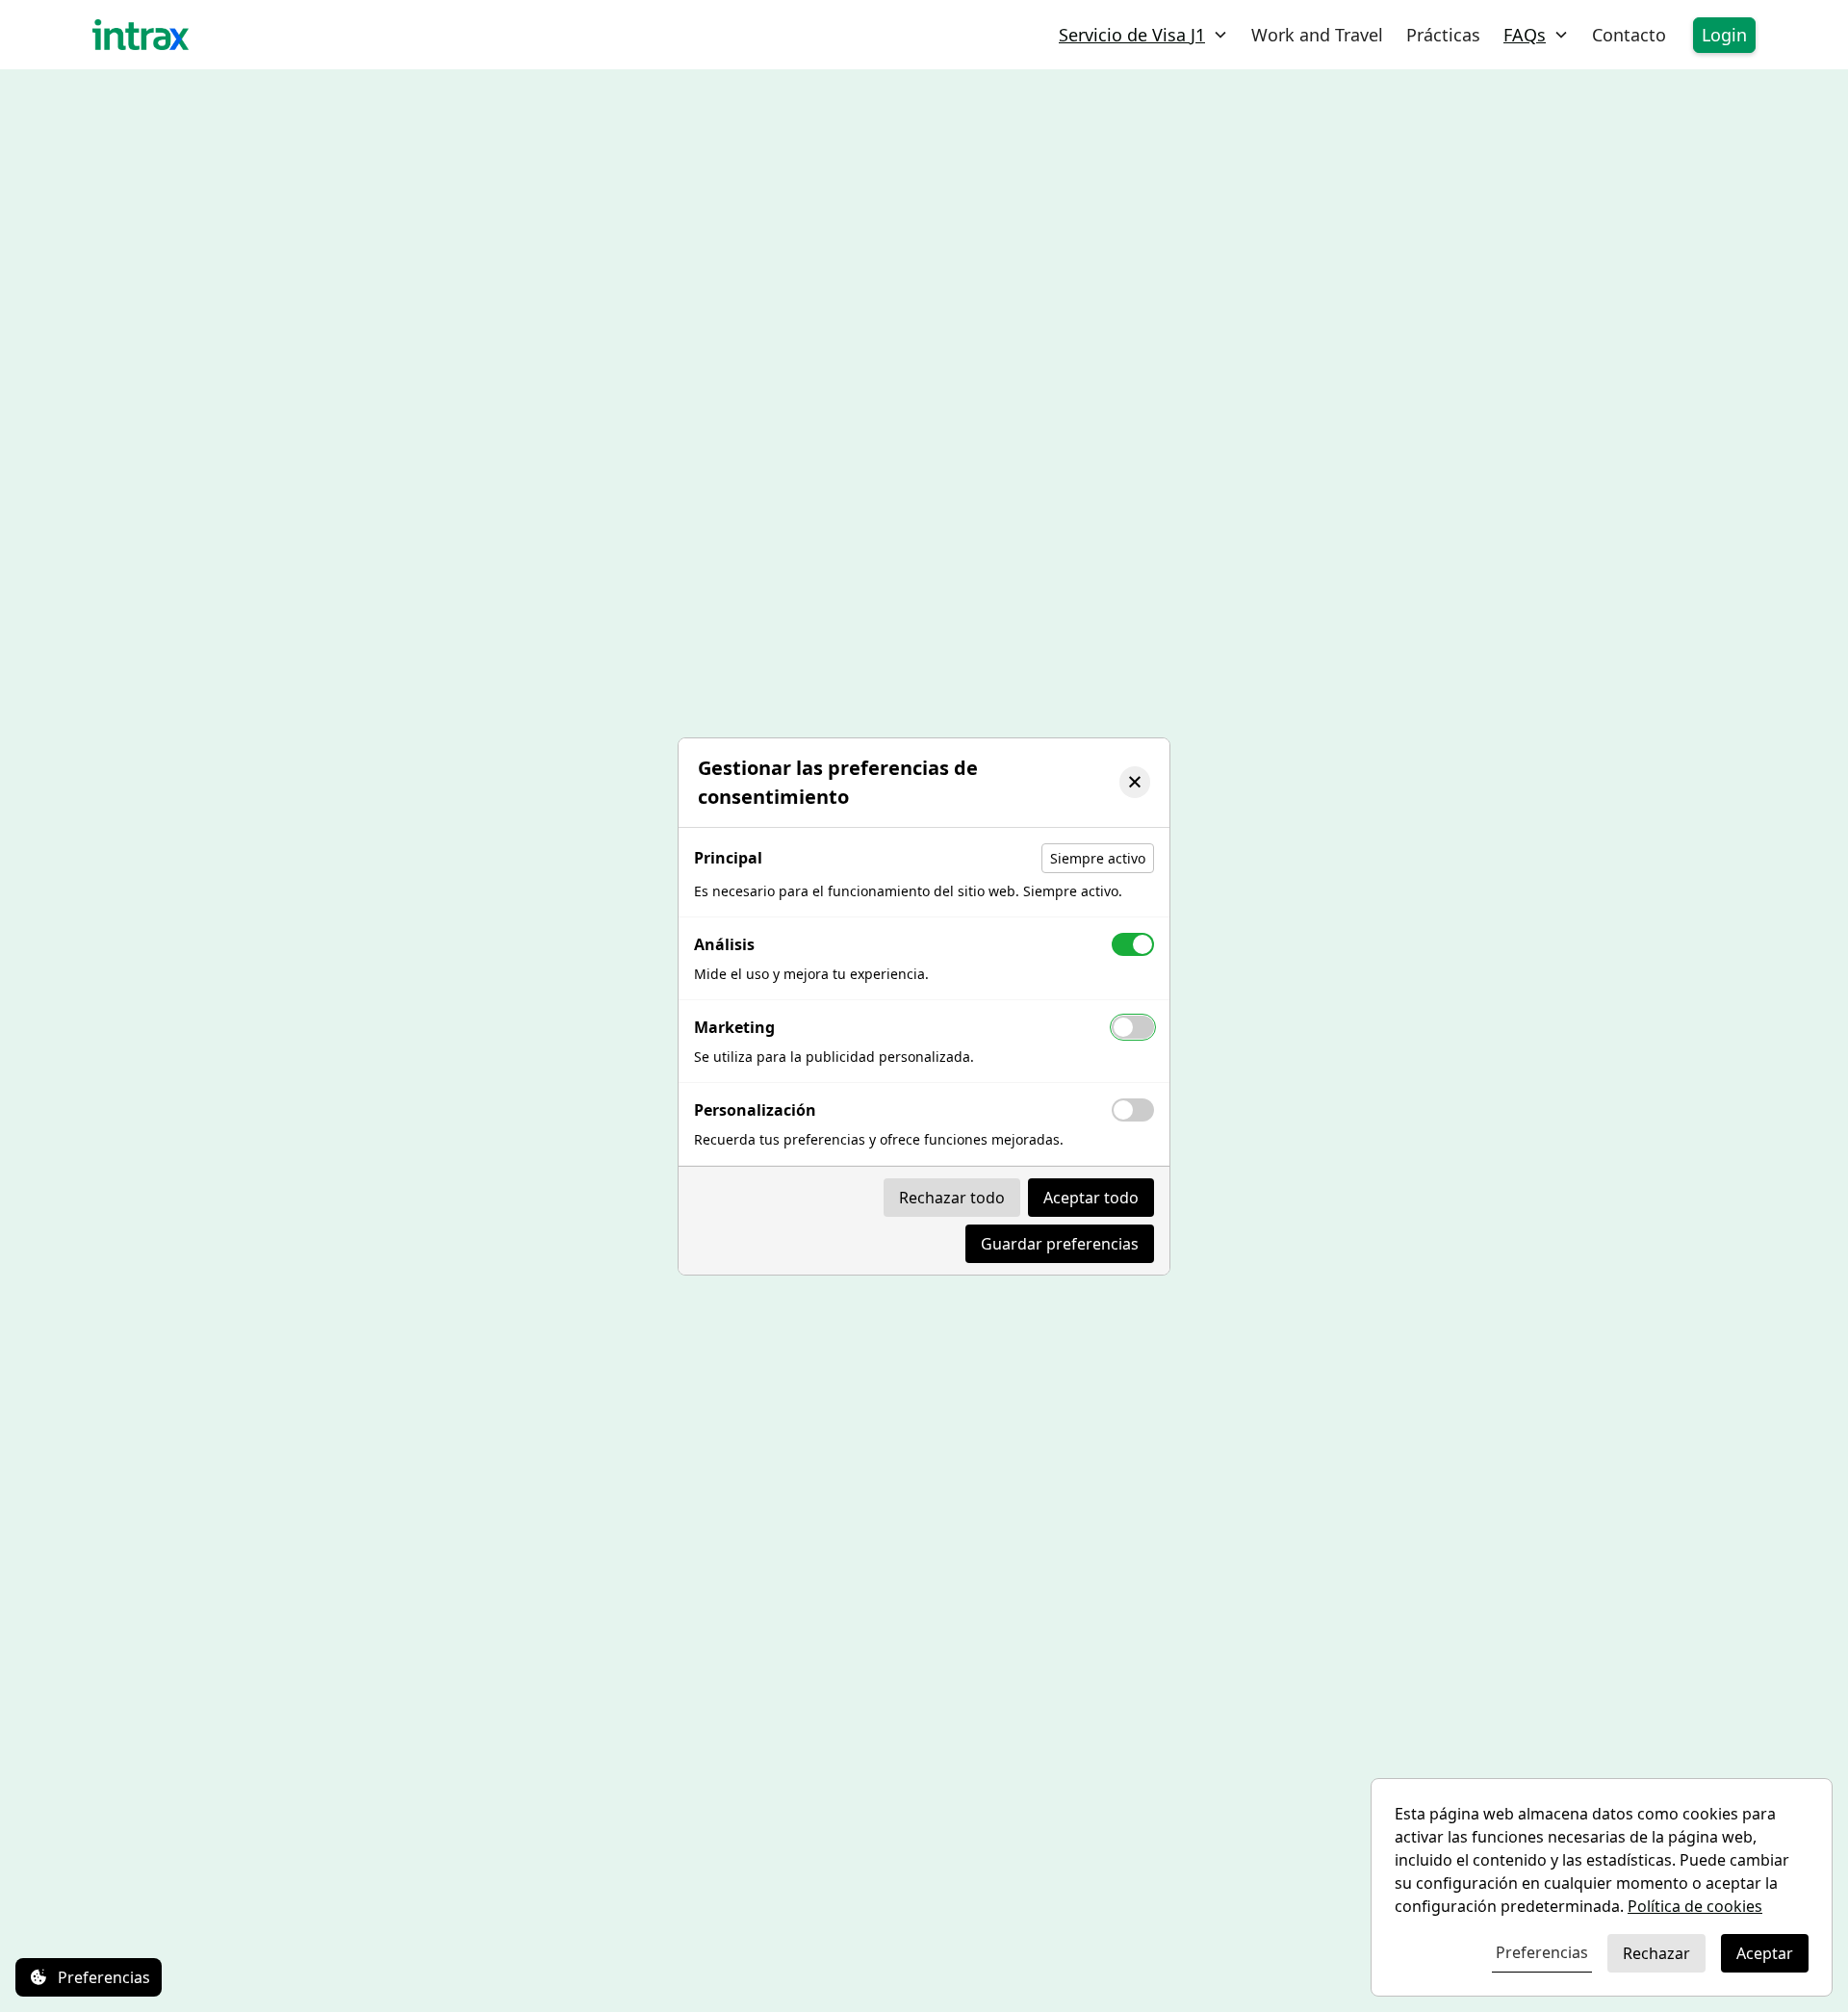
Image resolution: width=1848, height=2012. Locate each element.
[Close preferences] (1135, 782)
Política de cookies (1695, 1906)
